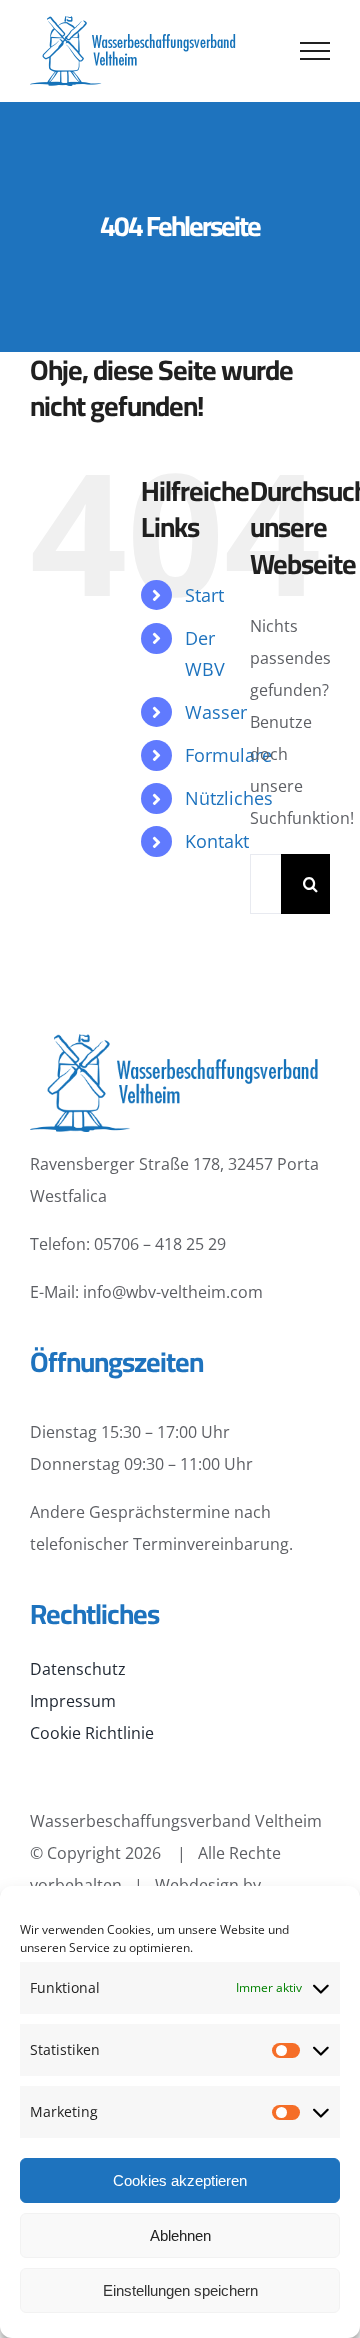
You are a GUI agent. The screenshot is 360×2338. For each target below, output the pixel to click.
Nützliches (229, 798)
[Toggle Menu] (315, 51)
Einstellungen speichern (180, 2290)
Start (204, 595)
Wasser (216, 712)
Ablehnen (180, 2235)
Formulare (228, 755)
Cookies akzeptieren (180, 2180)
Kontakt (217, 841)
